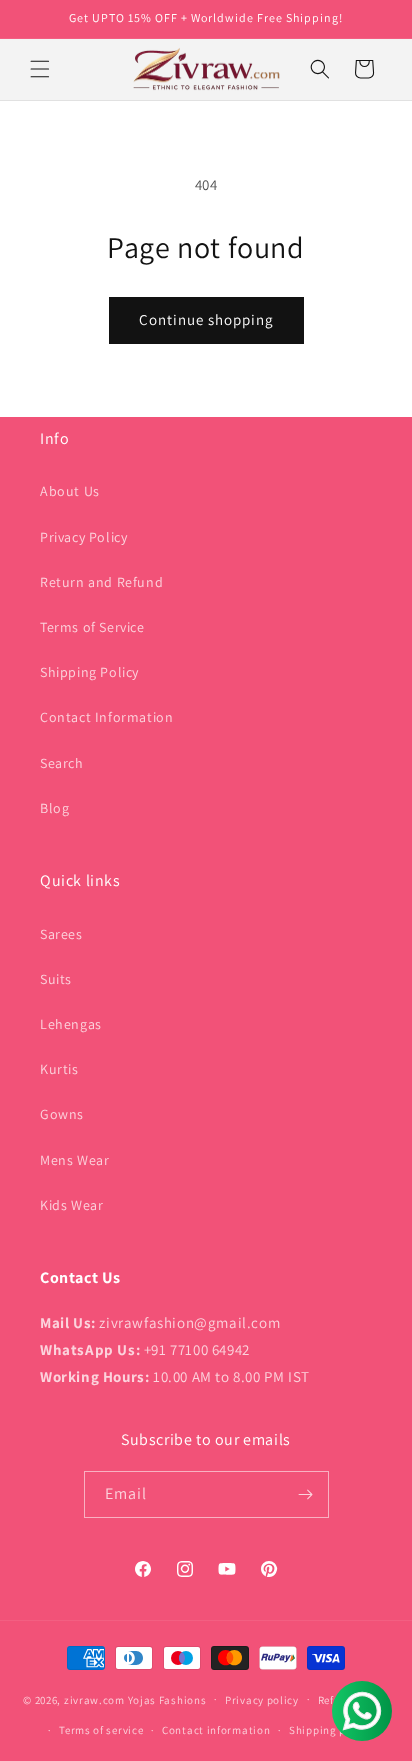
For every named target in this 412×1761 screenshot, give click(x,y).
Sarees (61, 934)
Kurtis (59, 1069)
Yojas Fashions (167, 1699)
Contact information (216, 1730)
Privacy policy (262, 1700)
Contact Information (106, 717)
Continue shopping (206, 319)
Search (62, 763)
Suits (56, 979)
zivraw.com (94, 1699)
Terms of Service (92, 627)
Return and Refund (101, 582)
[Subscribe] (306, 1494)
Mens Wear (74, 1160)
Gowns (62, 1114)
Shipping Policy (89, 672)
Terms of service (101, 1730)
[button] (40, 69)
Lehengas (71, 1024)
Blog (54, 808)
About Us (70, 491)
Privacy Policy (83, 537)
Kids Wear (71, 1205)
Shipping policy (330, 1730)
